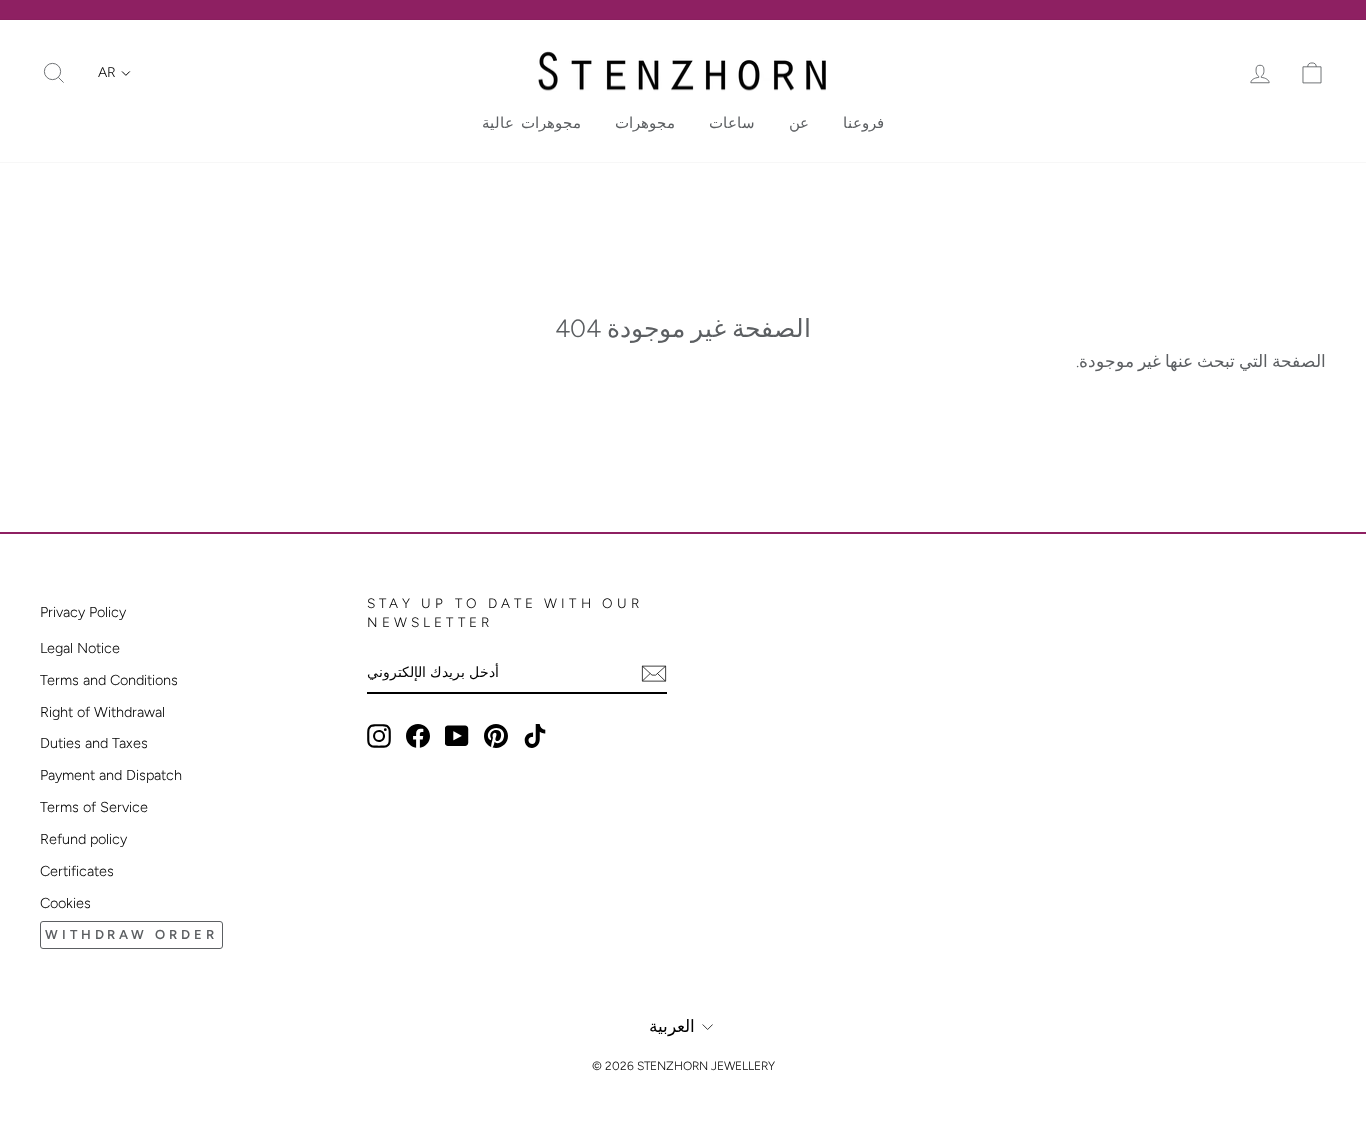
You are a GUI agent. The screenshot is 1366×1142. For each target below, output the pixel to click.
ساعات (732, 123)
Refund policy (83, 839)
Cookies (65, 903)
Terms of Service (94, 807)
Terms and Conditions (109, 680)
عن (799, 123)
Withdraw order (131, 934)
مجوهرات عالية (531, 123)
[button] (114, 73)
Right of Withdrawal (102, 712)
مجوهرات (645, 123)
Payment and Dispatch (111, 775)
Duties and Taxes (94, 743)
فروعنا (863, 123)
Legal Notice (80, 648)
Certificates (77, 871)
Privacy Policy (83, 612)
